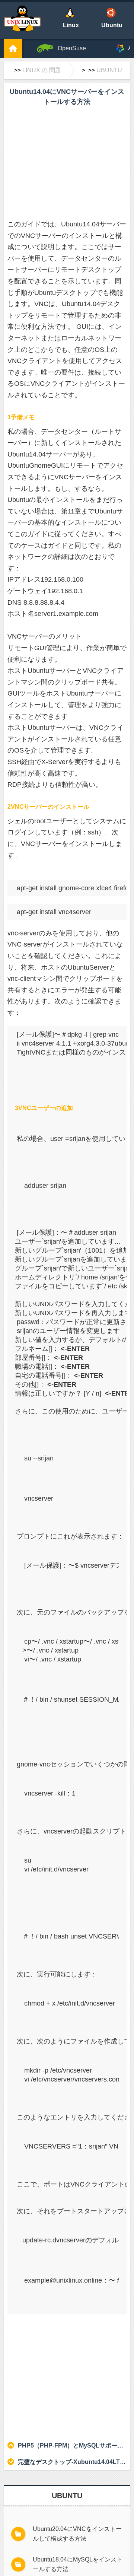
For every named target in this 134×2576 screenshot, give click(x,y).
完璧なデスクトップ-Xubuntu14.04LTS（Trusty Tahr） (72, 2462)
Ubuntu (109, 70)
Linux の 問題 (42, 70)
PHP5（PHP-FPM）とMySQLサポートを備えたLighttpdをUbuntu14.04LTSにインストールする (72, 2445)
